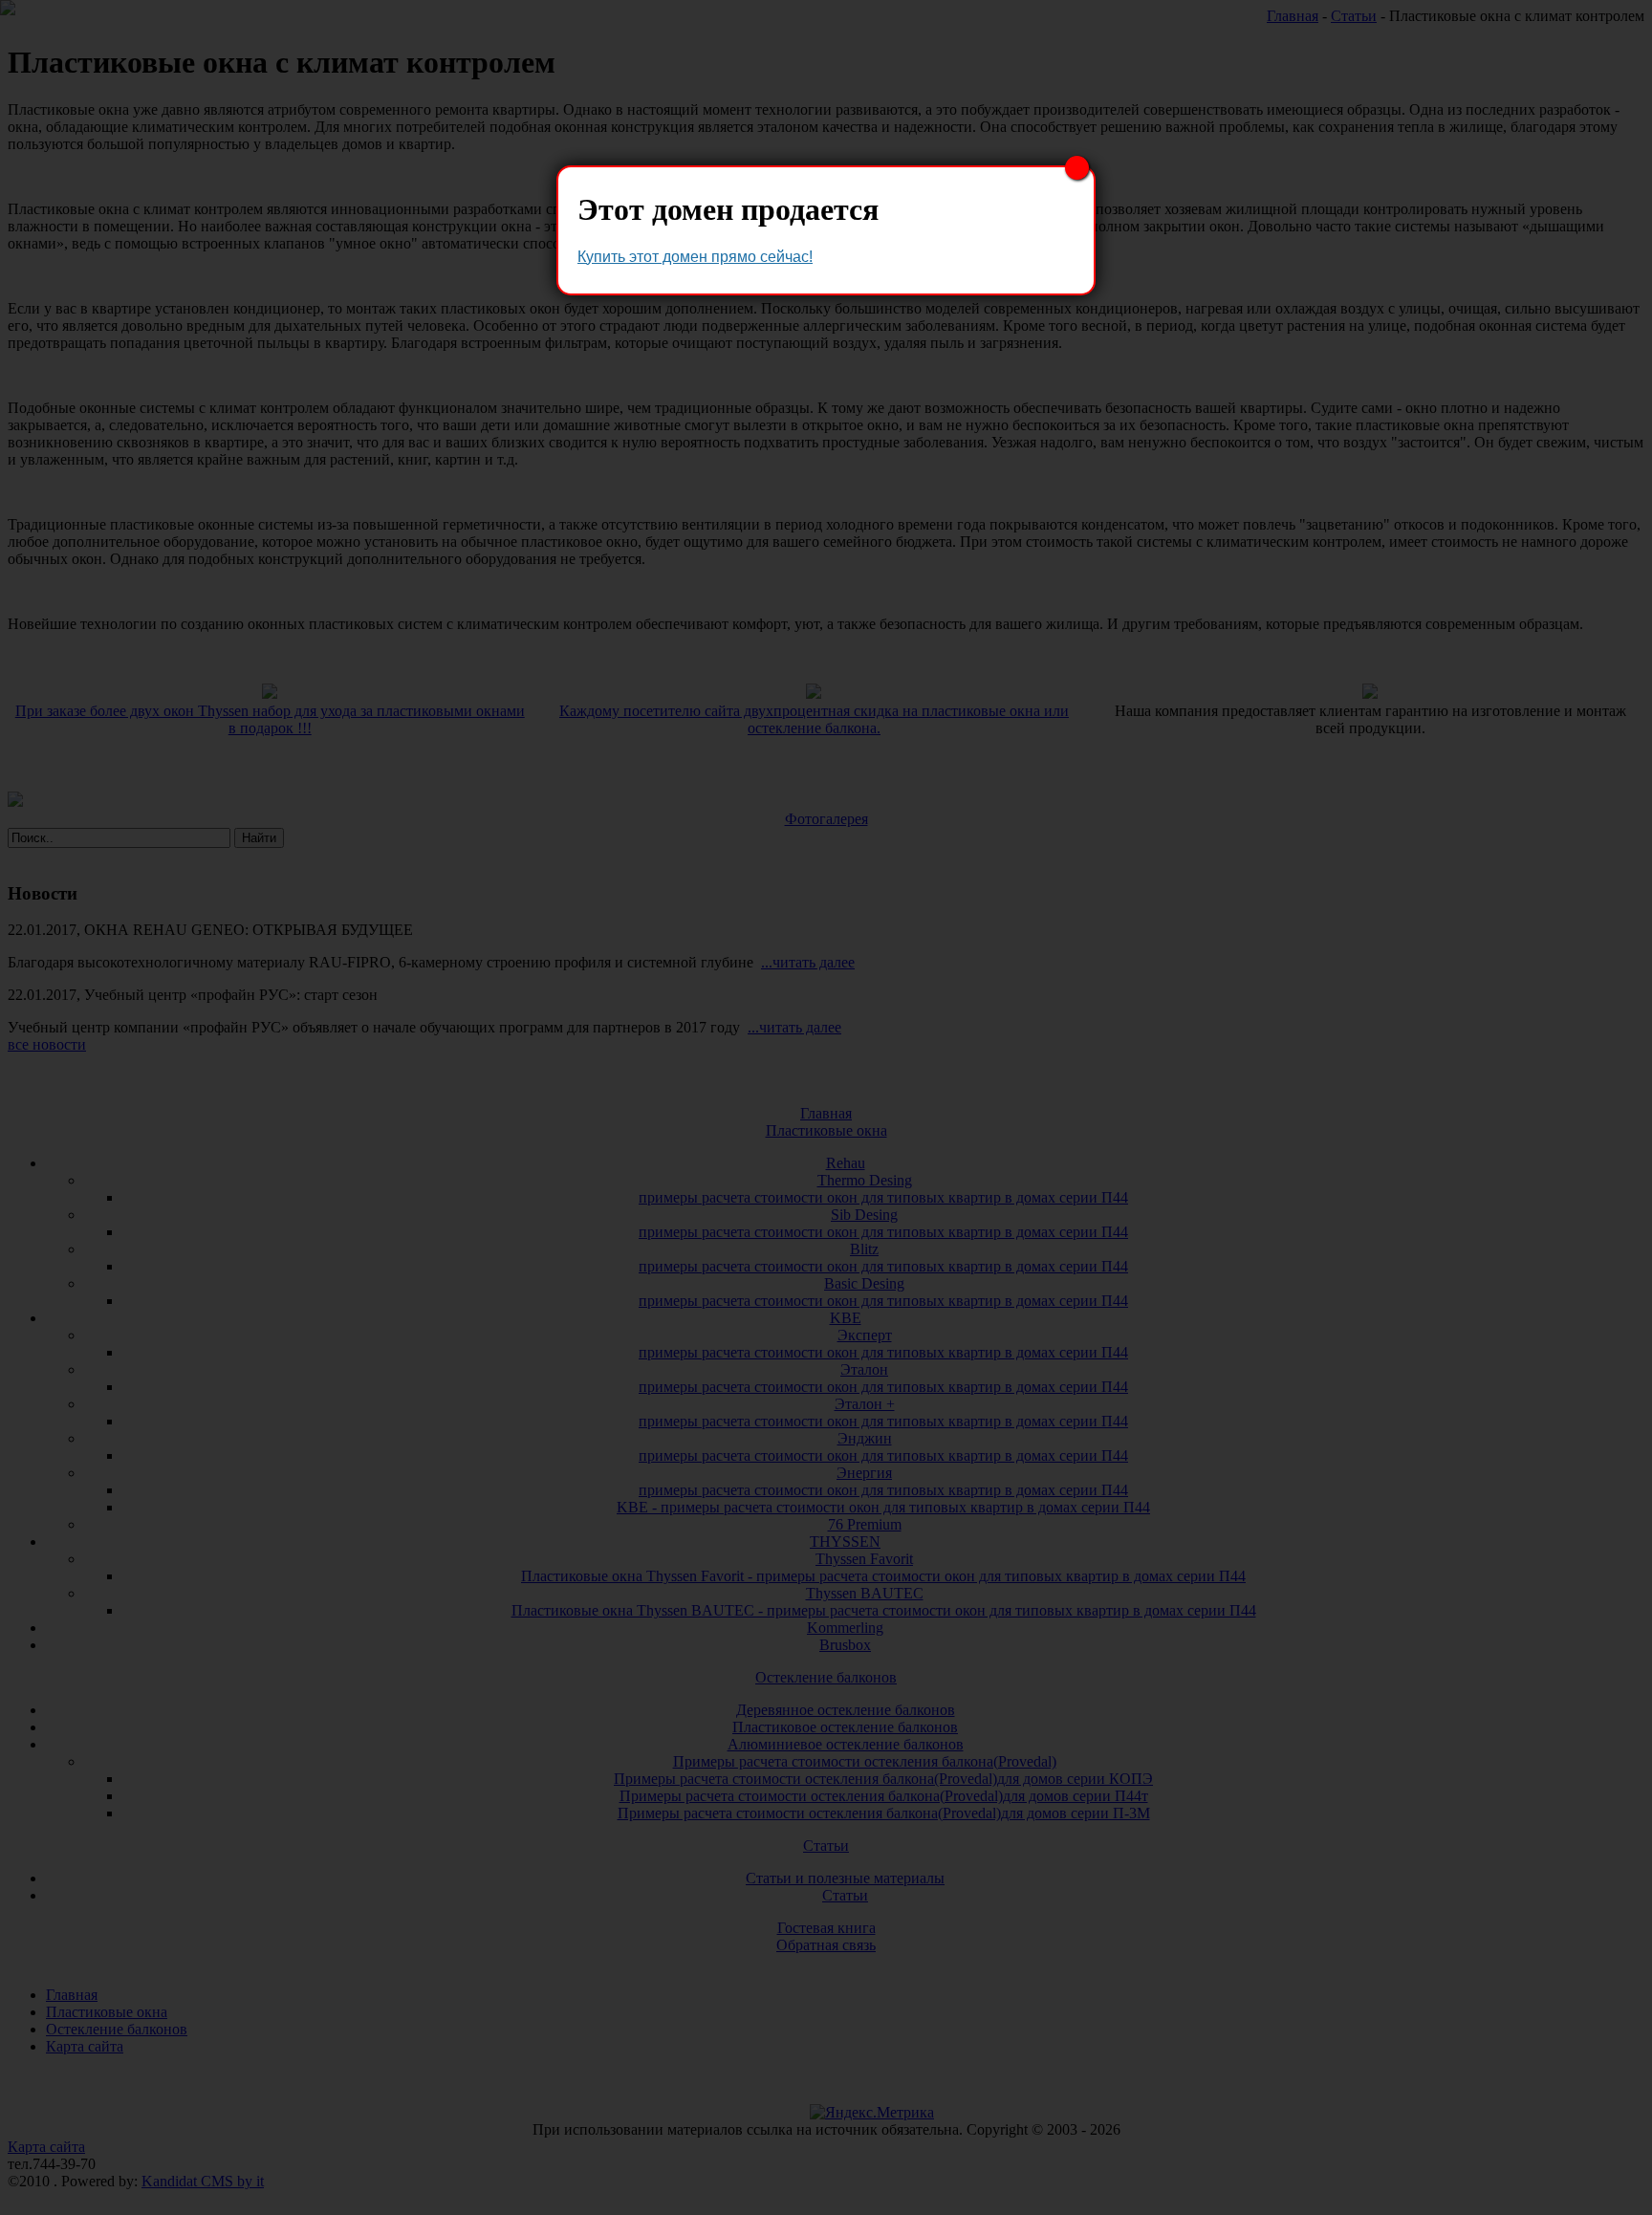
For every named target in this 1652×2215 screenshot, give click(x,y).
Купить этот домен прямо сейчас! (695, 257)
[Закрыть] (1077, 168)
